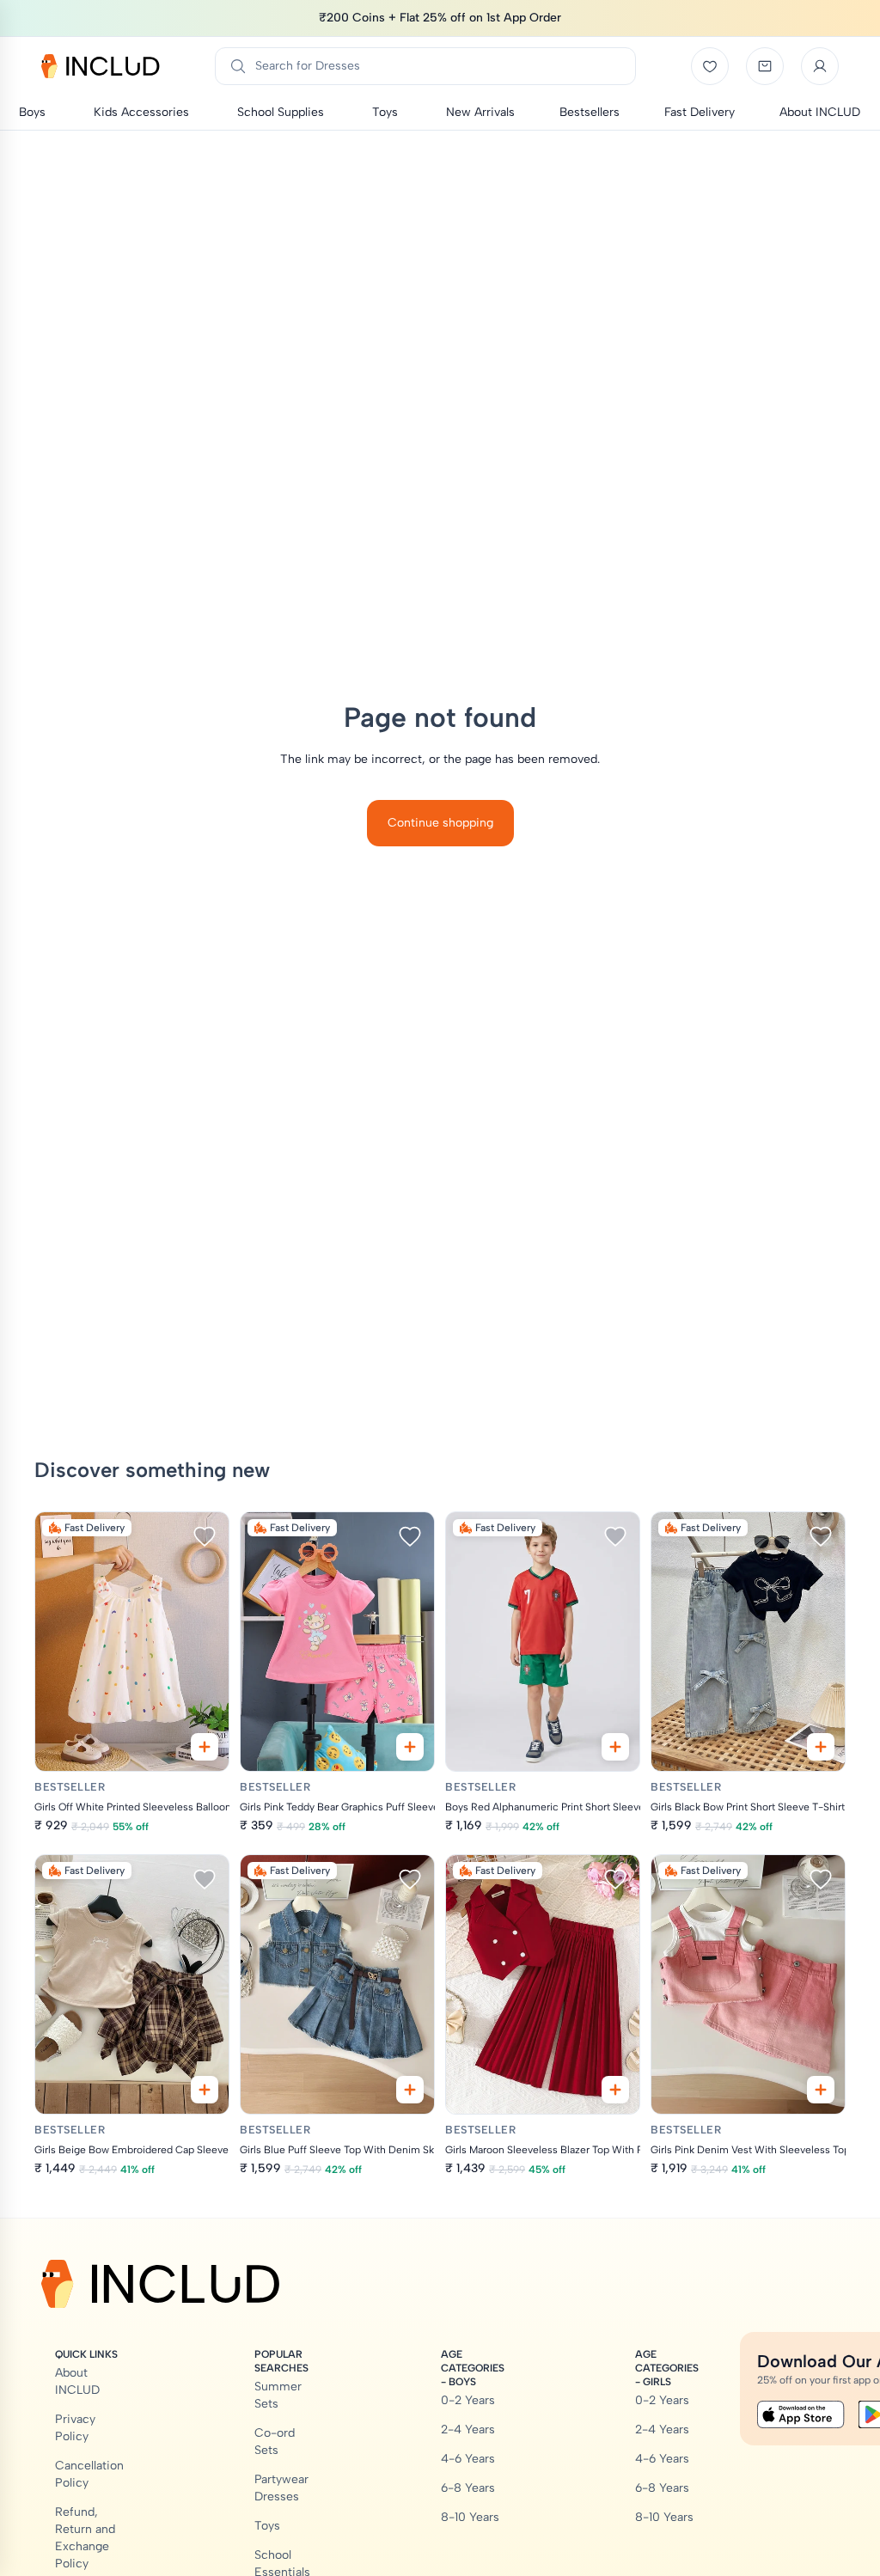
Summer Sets (278, 2395)
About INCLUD (77, 2381)
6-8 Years (468, 2488)
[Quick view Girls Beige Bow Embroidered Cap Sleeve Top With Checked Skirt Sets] (205, 2090)
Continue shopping (440, 823)
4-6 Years (468, 2459)
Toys (267, 2526)
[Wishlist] (710, 66)
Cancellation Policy (89, 2474)
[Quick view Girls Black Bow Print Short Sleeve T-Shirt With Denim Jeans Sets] (821, 1747)
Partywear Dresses (281, 2488)
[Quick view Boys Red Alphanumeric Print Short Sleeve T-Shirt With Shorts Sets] (615, 1747)
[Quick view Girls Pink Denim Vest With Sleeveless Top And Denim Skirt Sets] (821, 2090)
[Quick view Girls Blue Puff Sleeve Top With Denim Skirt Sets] (410, 2090)
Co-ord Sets (275, 2442)
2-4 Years (468, 2429)
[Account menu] (820, 66)
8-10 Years (470, 2517)
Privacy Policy (75, 2428)
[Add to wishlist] (205, 1536)
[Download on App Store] (801, 2414)
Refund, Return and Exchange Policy (85, 2538)
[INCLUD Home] (101, 66)
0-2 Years (468, 2400)
